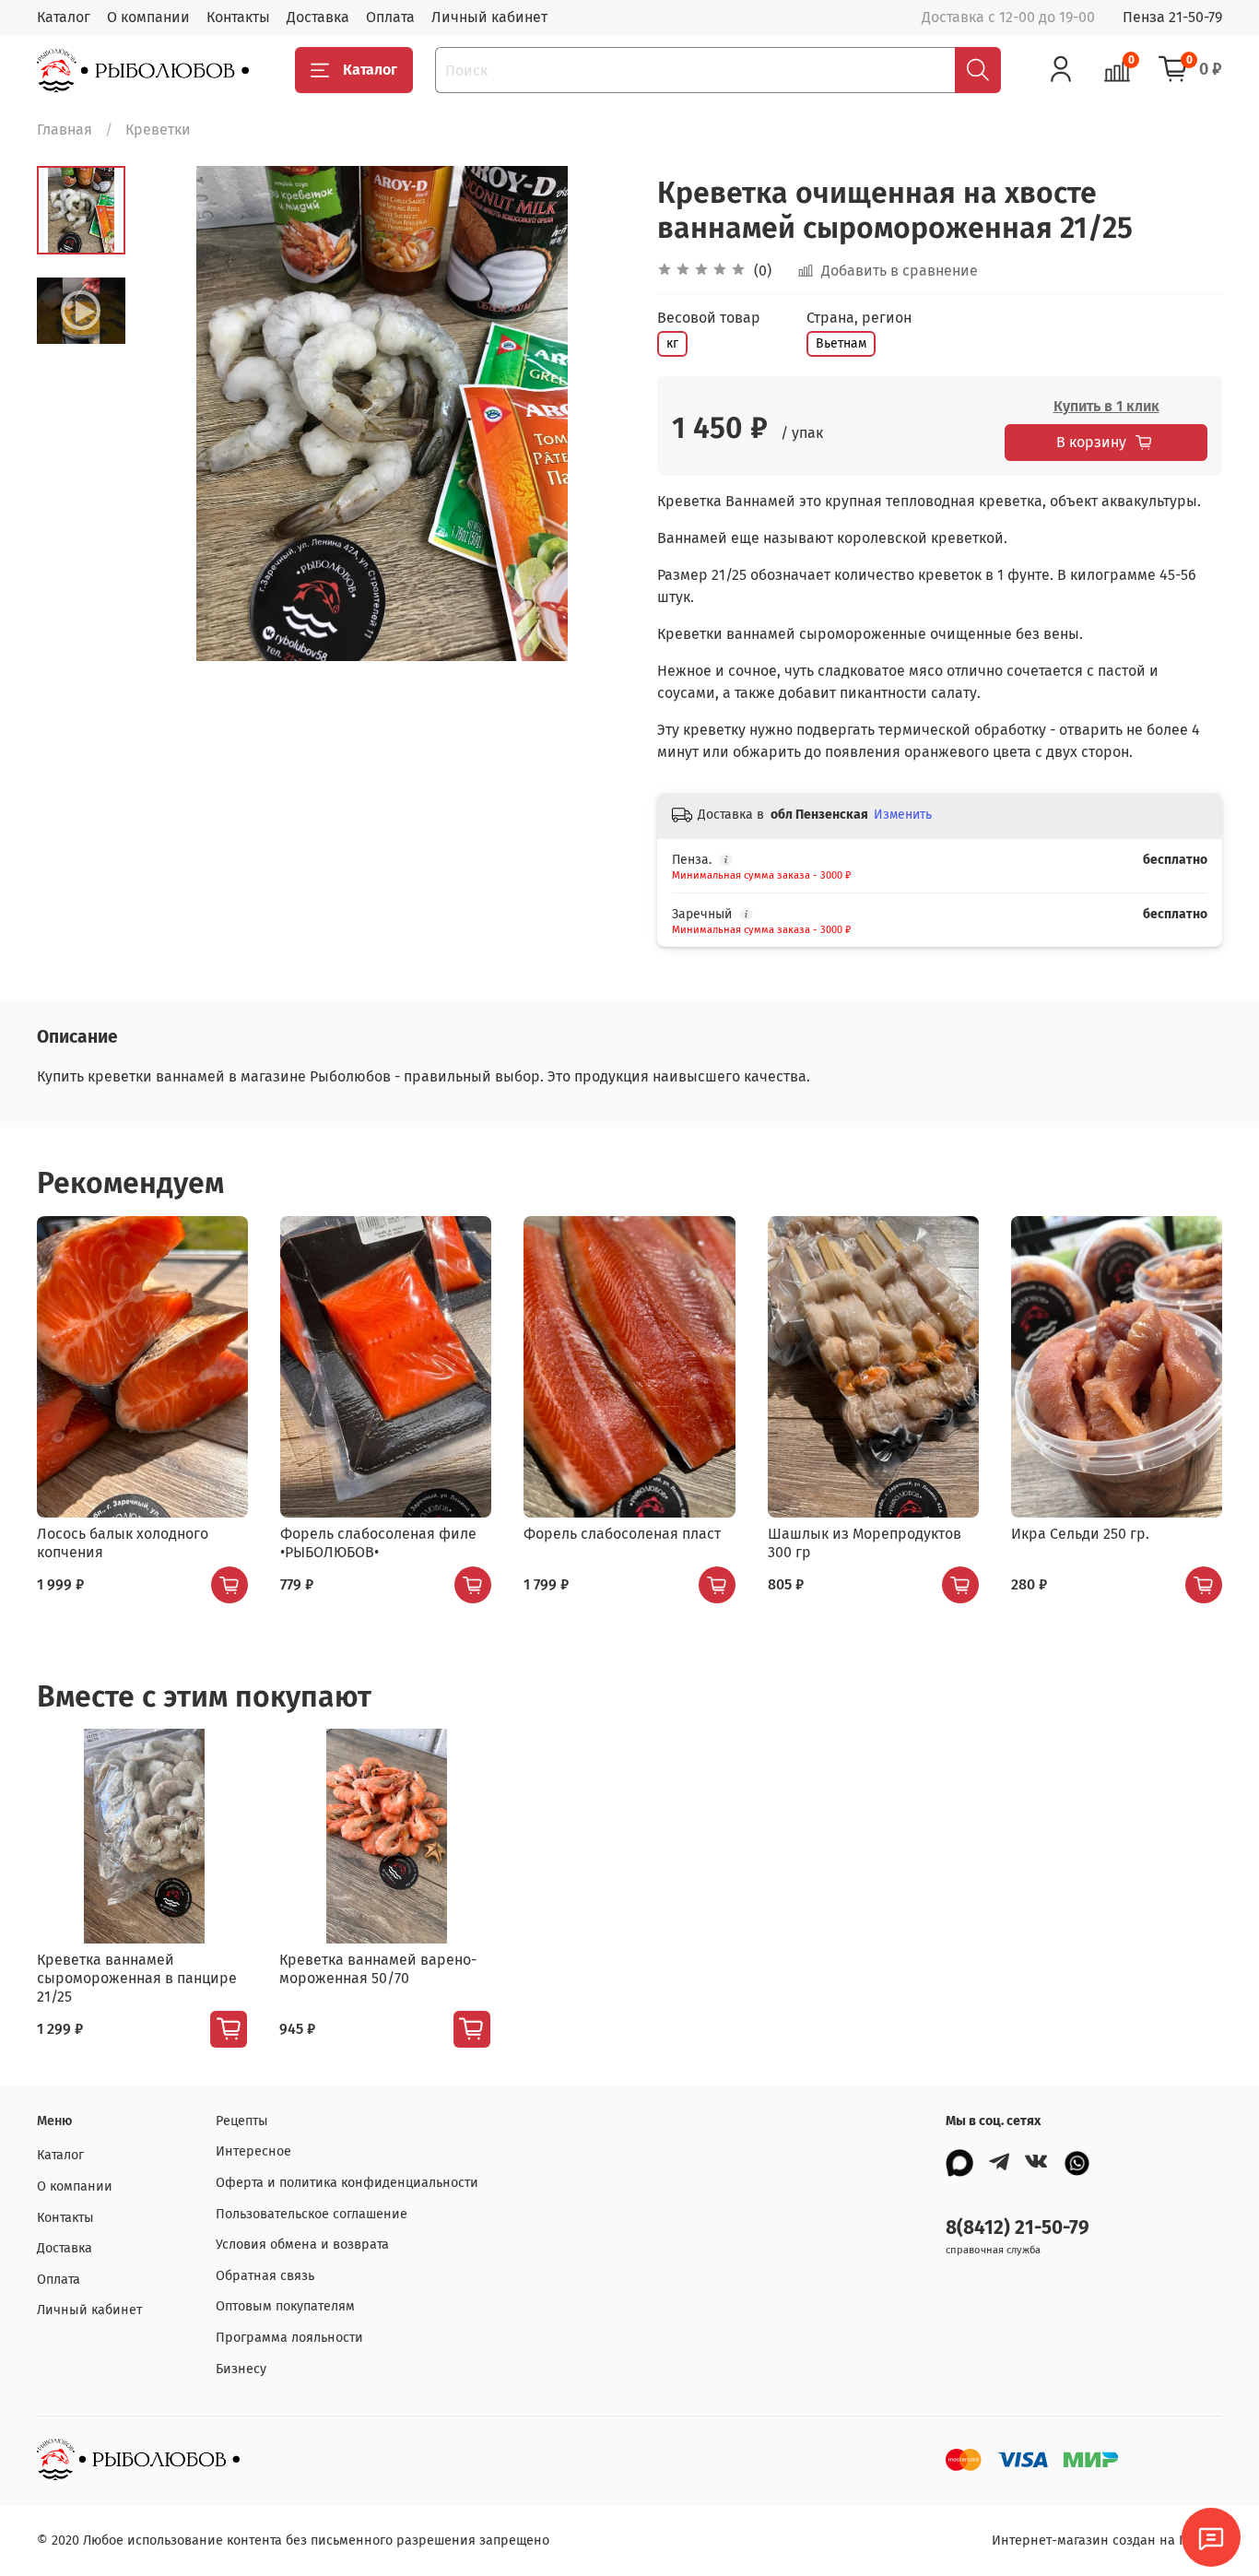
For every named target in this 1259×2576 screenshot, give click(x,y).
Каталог (64, 17)
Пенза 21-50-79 (1172, 17)
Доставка (318, 17)
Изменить (903, 815)
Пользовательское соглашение (312, 2214)
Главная (65, 130)
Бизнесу (241, 2369)
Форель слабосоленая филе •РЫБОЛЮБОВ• (378, 1543)
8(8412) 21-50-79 (1018, 2228)
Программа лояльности (289, 2338)
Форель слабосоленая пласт (622, 1534)
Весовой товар (709, 318)
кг (672, 343)
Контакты (238, 17)
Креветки (158, 130)
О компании (148, 17)
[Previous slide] (171, 413)
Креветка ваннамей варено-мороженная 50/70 (378, 1969)
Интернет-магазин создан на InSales (1107, 2541)
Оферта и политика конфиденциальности (347, 2183)
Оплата (390, 17)
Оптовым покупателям (285, 2306)
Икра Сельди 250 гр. (1080, 1534)
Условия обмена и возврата (302, 2245)
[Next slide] (593, 413)
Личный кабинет (489, 17)
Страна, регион (859, 318)
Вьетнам (841, 343)
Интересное (253, 2151)
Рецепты (242, 2121)
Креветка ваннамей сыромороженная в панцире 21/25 (137, 1978)
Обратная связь (265, 2276)
